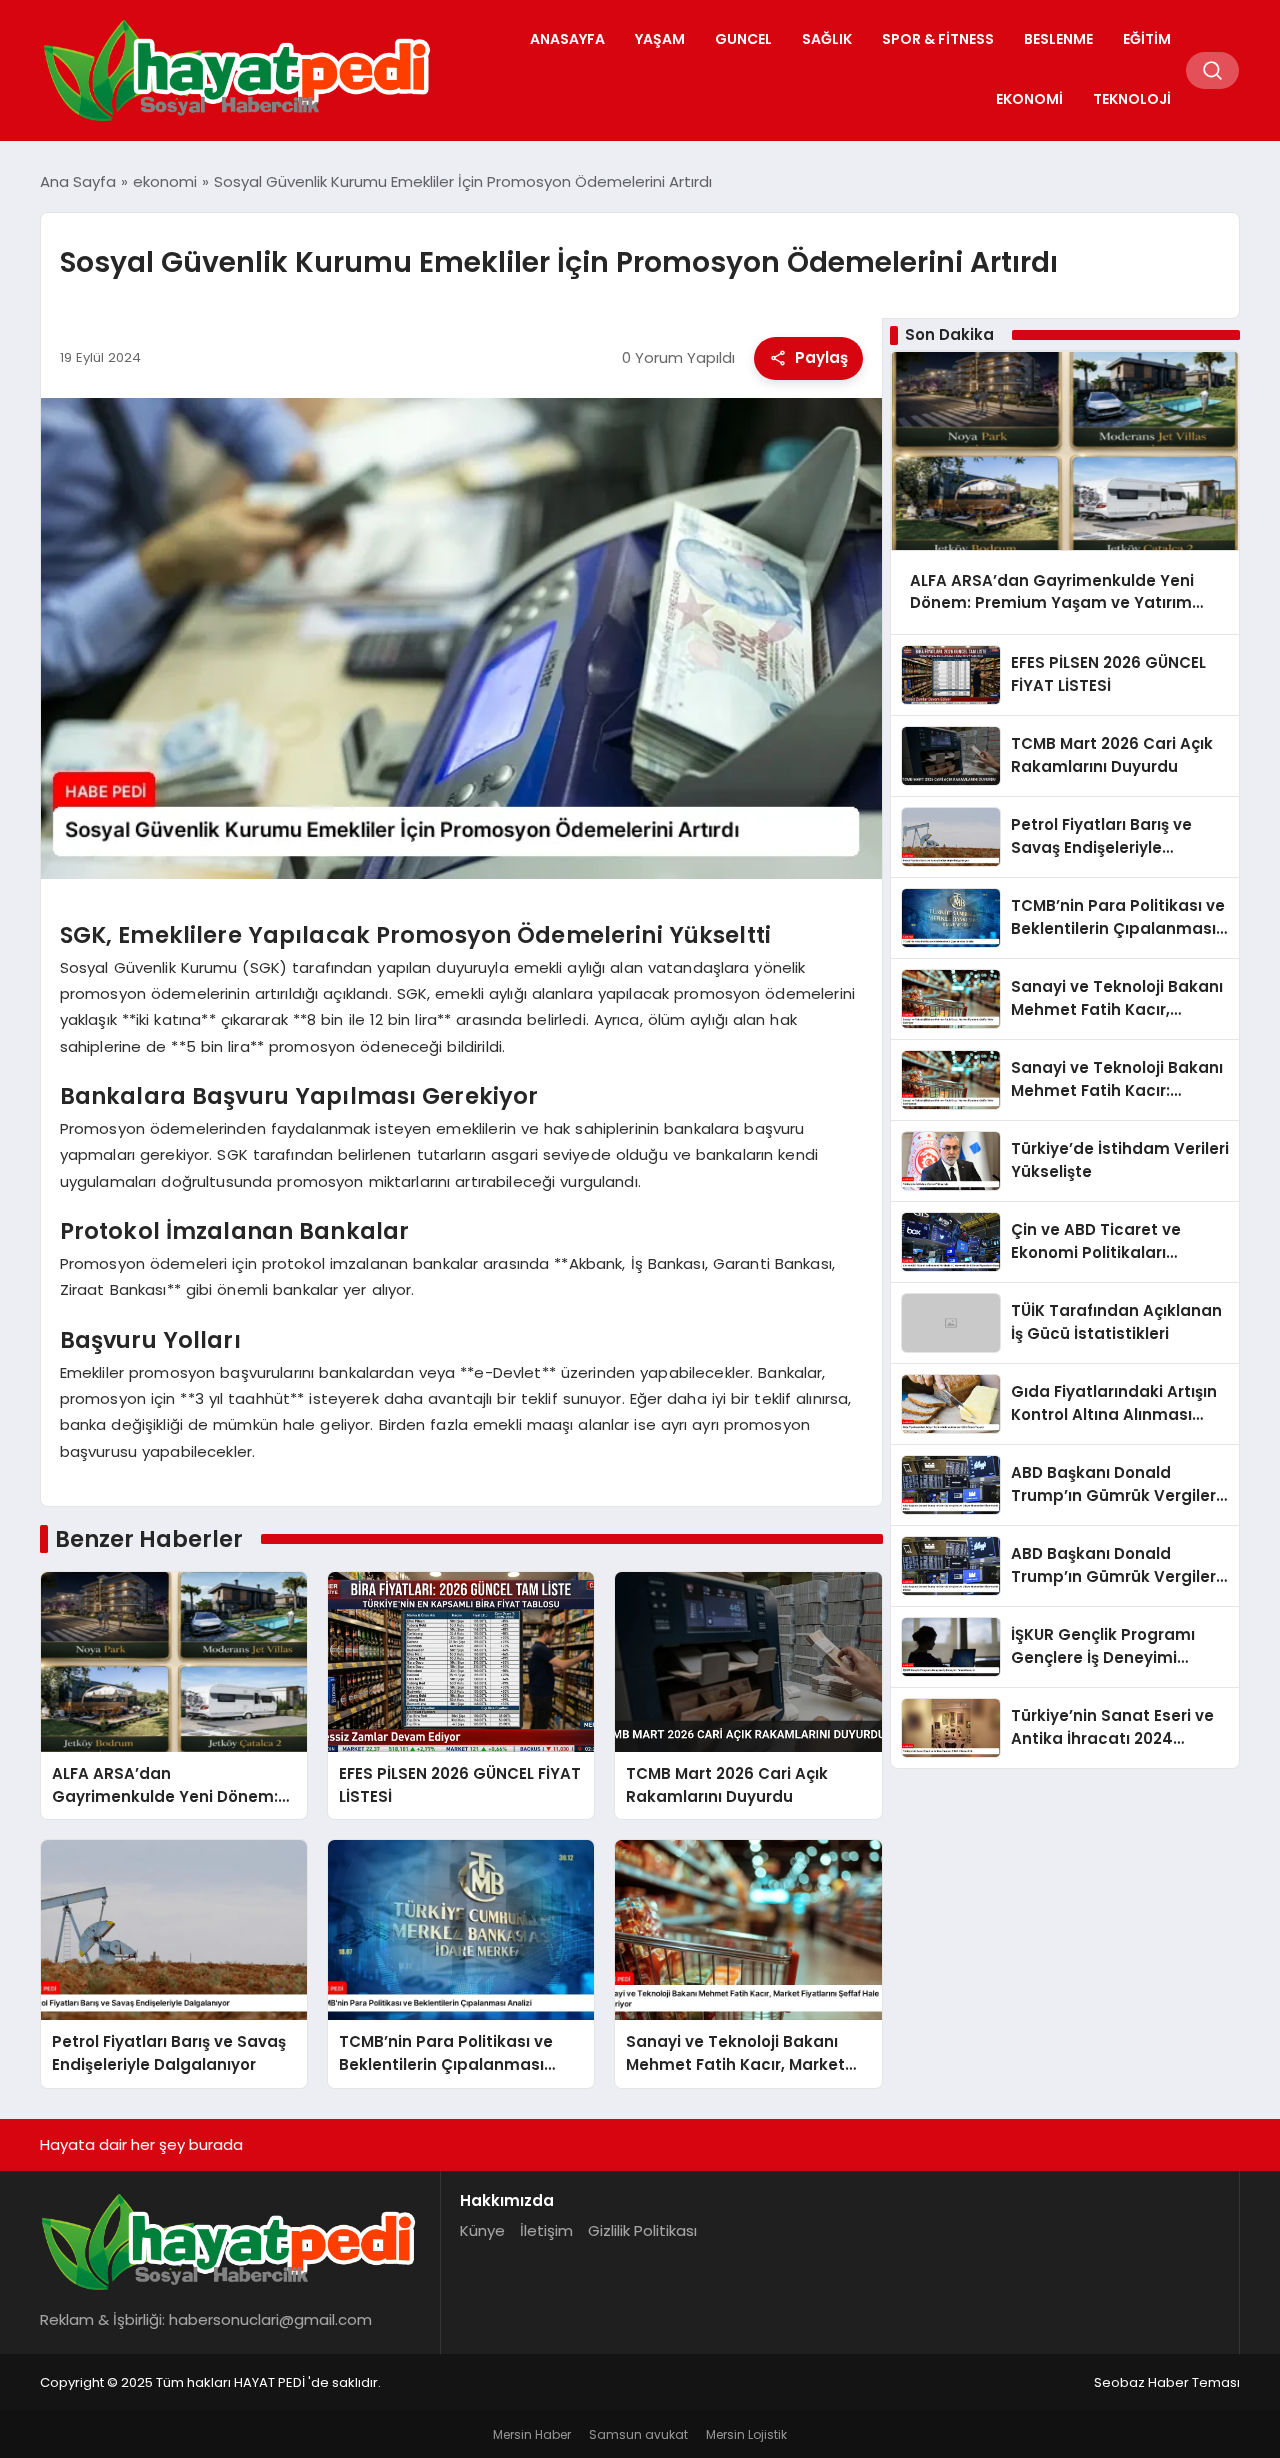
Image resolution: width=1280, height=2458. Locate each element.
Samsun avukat (638, 2434)
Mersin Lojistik (746, 2434)
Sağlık (827, 39)
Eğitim (1147, 39)
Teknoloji (1132, 99)
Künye (482, 2230)
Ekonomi (1029, 99)
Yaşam (660, 39)
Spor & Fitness (938, 39)
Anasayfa (567, 39)
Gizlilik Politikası (642, 2230)
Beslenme (1058, 39)
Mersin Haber (532, 2434)
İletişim (546, 2230)
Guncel (743, 39)
